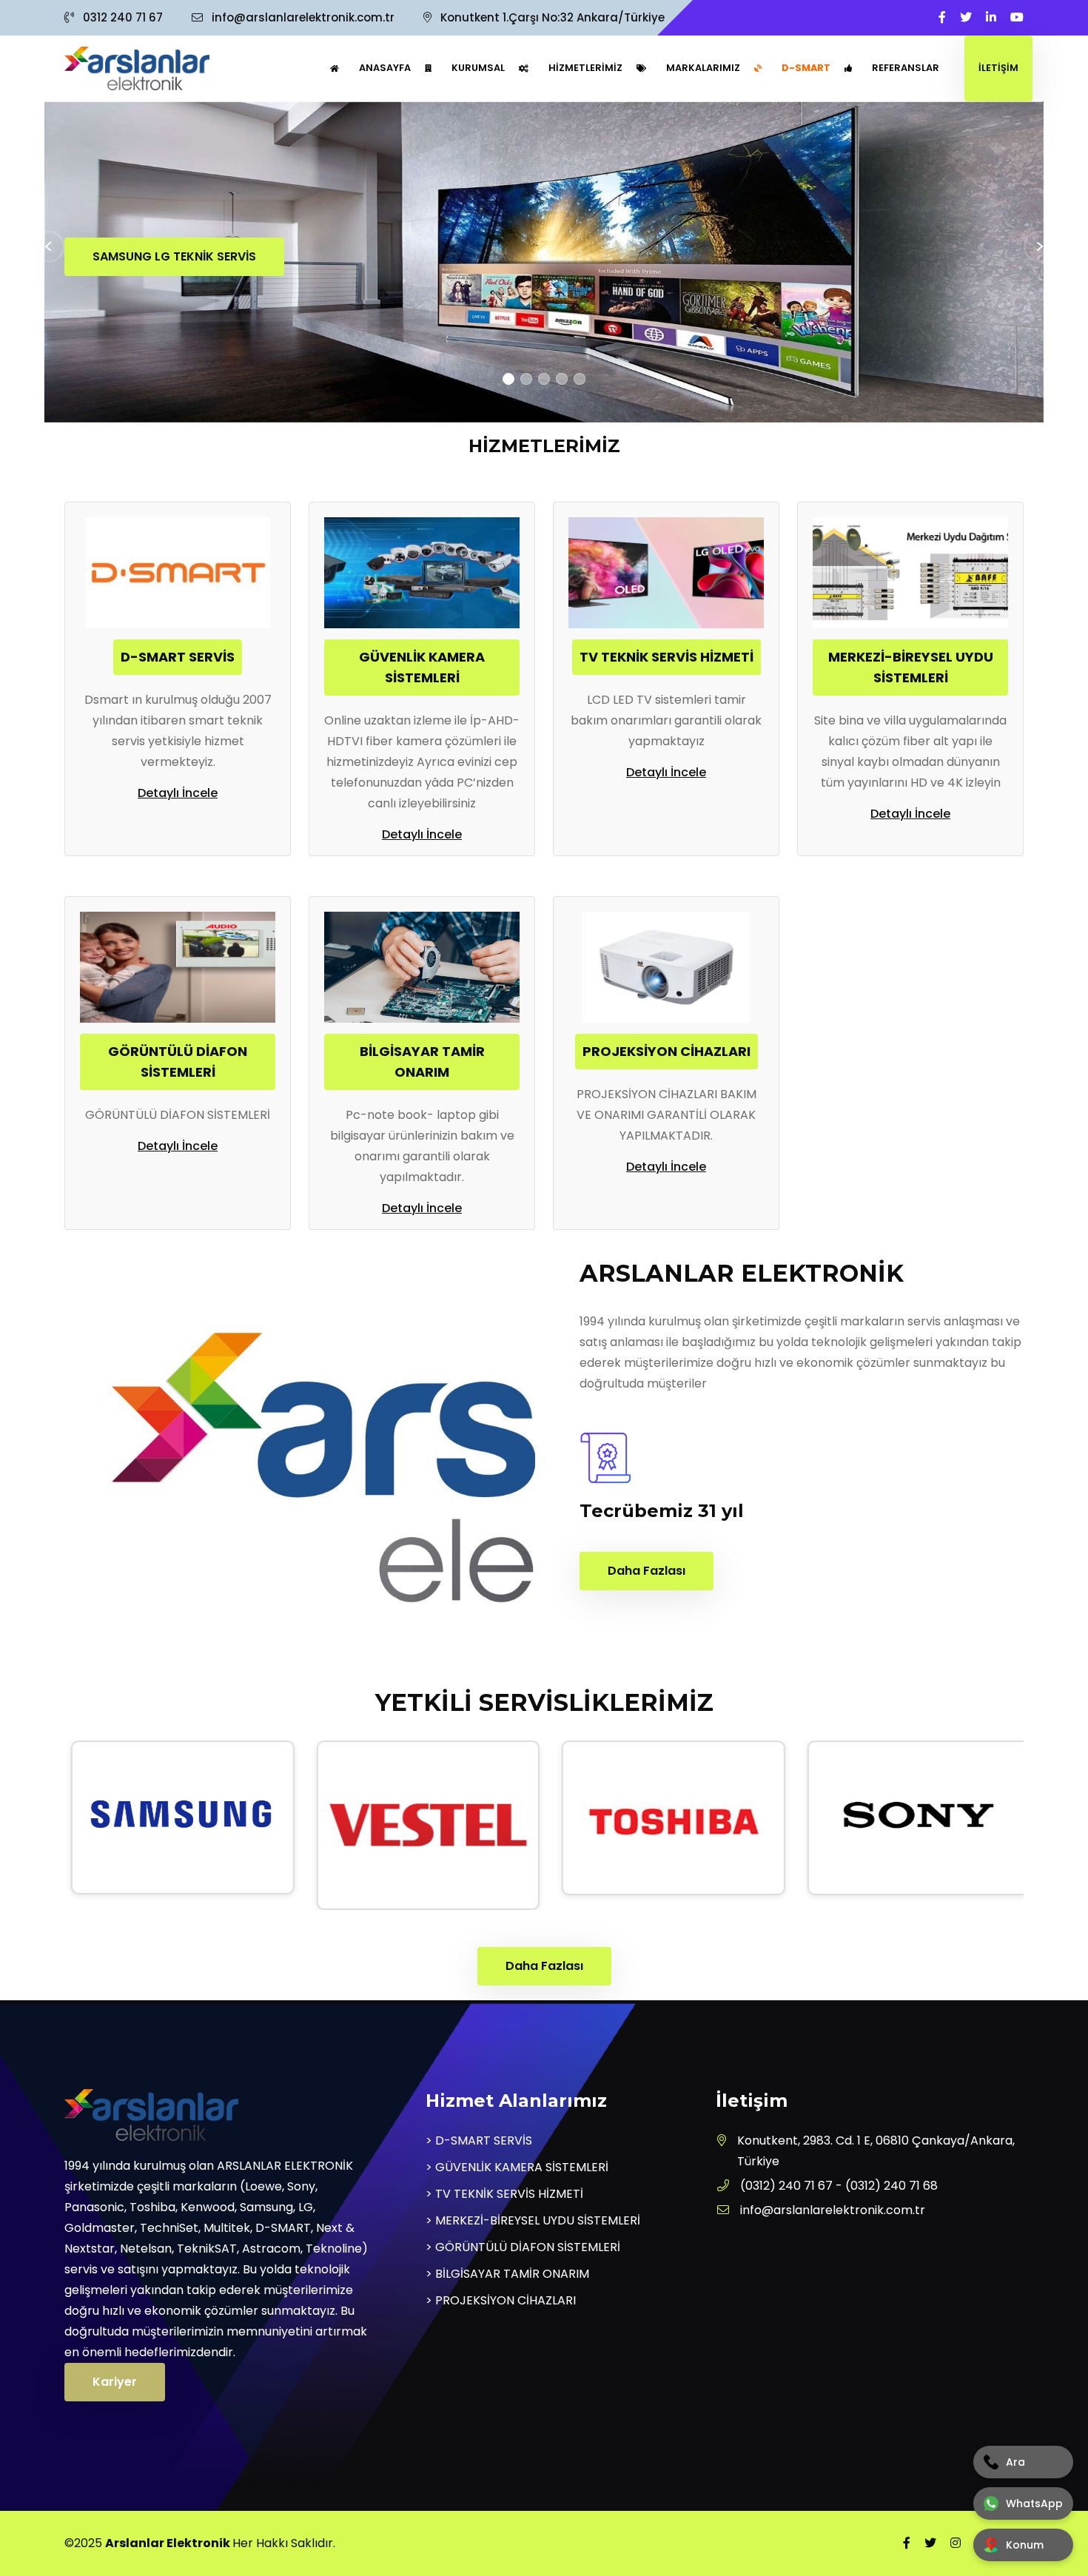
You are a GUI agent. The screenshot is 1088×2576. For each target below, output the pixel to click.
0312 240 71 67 (123, 17)
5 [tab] (580, 379)
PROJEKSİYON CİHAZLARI (666, 1051)
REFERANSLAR (906, 68)
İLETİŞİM (998, 68)
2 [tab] (526, 379)
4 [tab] (562, 379)
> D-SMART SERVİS (479, 2140)
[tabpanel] (544, 263)
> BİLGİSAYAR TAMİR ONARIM (507, 2274)
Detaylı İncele (178, 793)
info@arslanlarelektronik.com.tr (303, 17)
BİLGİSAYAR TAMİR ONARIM (422, 1062)
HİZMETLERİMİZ (585, 68)
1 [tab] (508, 379)
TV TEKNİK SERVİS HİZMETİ (666, 657)
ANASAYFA (385, 68)
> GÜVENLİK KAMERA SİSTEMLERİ (517, 2167)
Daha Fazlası (647, 1571)
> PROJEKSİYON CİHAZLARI (501, 2300)
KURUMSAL (478, 68)
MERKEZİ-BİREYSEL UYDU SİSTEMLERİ (911, 667)
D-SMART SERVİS (178, 657)
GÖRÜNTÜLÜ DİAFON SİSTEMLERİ (178, 1062)
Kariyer (115, 2382)
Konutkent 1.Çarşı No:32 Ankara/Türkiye (551, 17)
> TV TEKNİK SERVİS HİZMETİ (504, 2194)
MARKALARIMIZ (703, 68)
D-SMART (806, 68)
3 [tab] (544, 379)
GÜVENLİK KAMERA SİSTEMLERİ (422, 667)
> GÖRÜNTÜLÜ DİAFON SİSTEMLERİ (523, 2247)
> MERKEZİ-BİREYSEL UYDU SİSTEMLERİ (533, 2220)
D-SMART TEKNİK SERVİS (318, 256)
